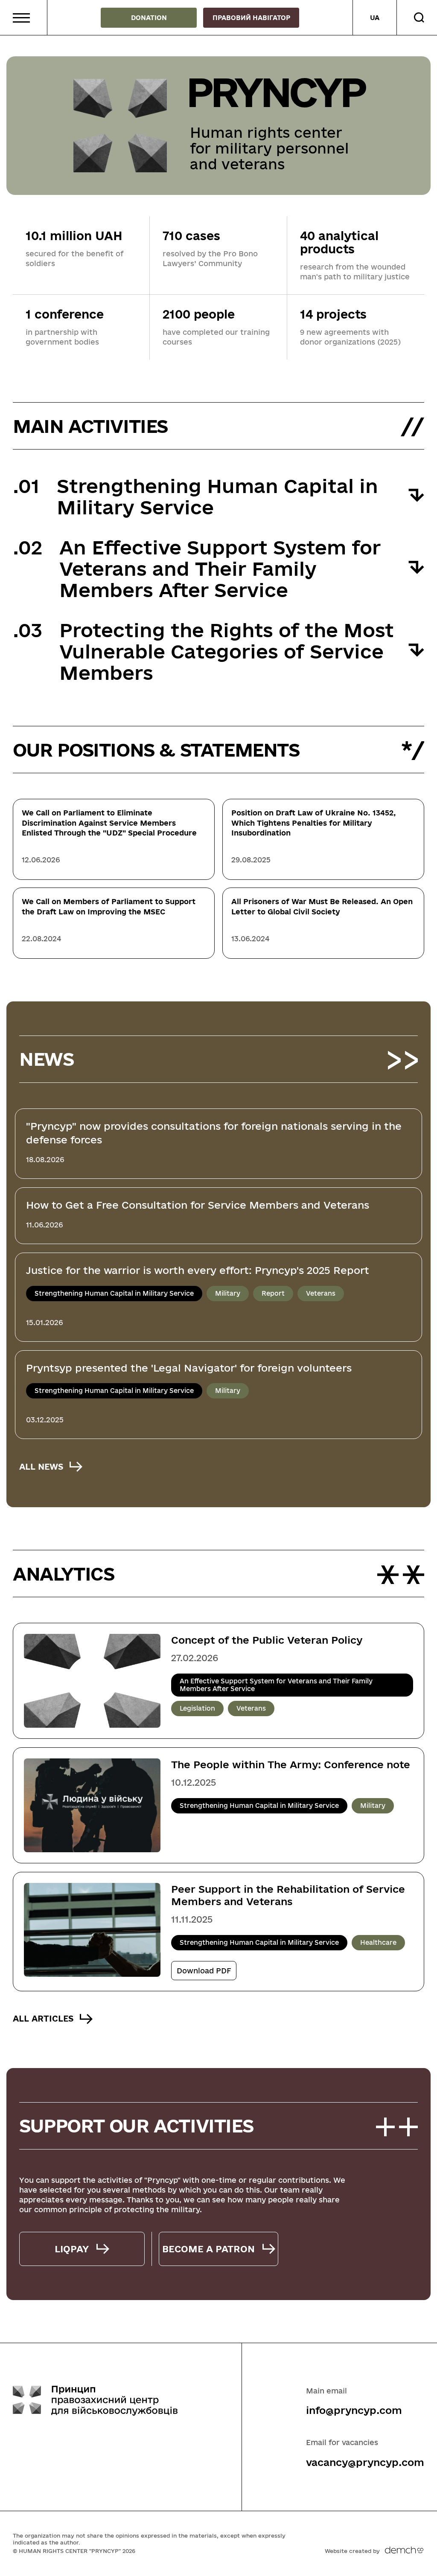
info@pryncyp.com (354, 2410)
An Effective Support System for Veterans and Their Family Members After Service (276, 1685)
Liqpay (72, 2249)
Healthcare (378, 1942)
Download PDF (204, 1971)
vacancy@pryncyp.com (365, 2462)
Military (228, 1293)
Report (273, 1293)
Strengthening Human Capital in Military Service (114, 1293)
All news (41, 1467)
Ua (375, 18)
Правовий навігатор (251, 18)
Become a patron (208, 2249)
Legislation (197, 1708)
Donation (149, 18)
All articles (43, 2019)
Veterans (321, 1293)
